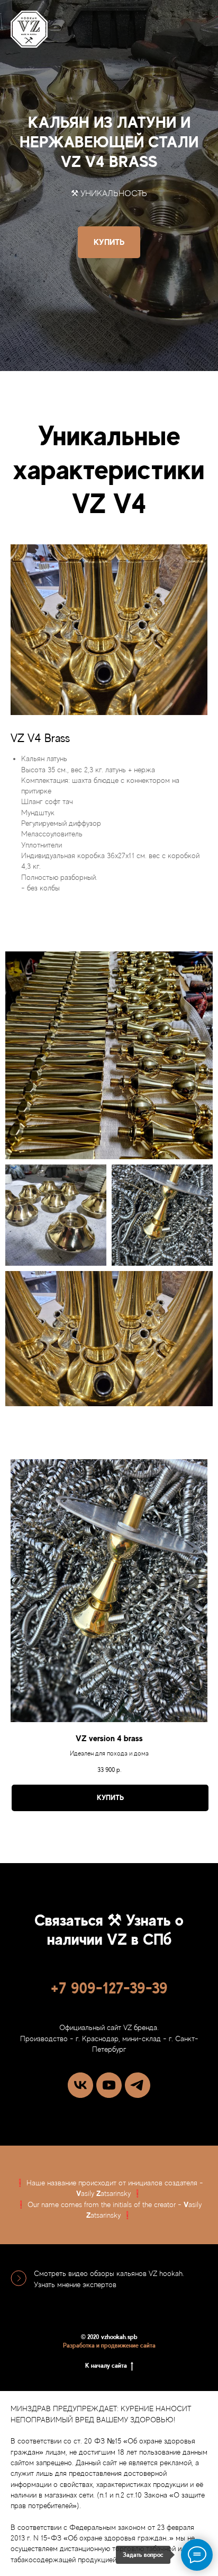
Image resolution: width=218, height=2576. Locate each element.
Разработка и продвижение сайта (109, 2345)
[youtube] (109, 2085)
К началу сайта (106, 2366)
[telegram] (138, 2085)
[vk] (80, 2085)
